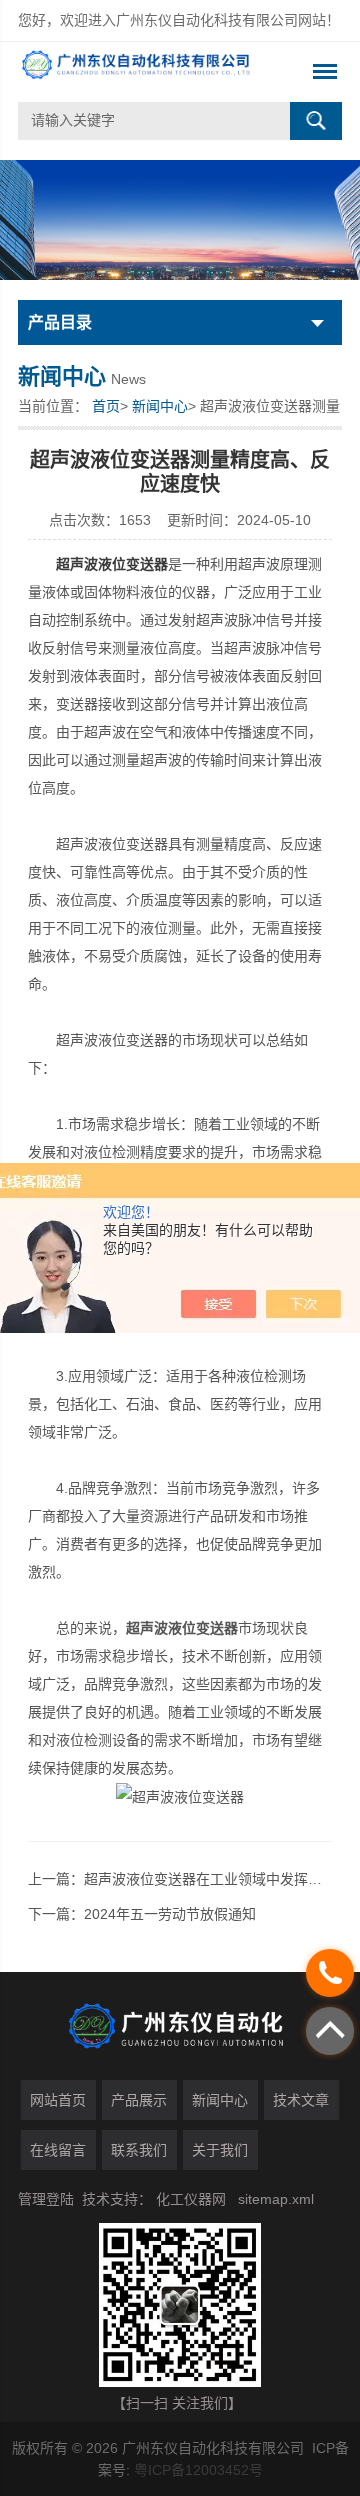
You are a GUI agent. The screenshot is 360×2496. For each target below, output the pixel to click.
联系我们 (139, 2150)
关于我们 (220, 2150)
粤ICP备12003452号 (198, 2470)
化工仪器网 (191, 2199)
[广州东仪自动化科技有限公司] (147, 72)
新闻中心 (160, 406)
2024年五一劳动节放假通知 (170, 1914)
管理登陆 (46, 2199)
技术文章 (301, 2100)
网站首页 (58, 2100)
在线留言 (58, 2150)
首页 (106, 406)
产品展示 (139, 2100)
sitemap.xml (276, 2199)
